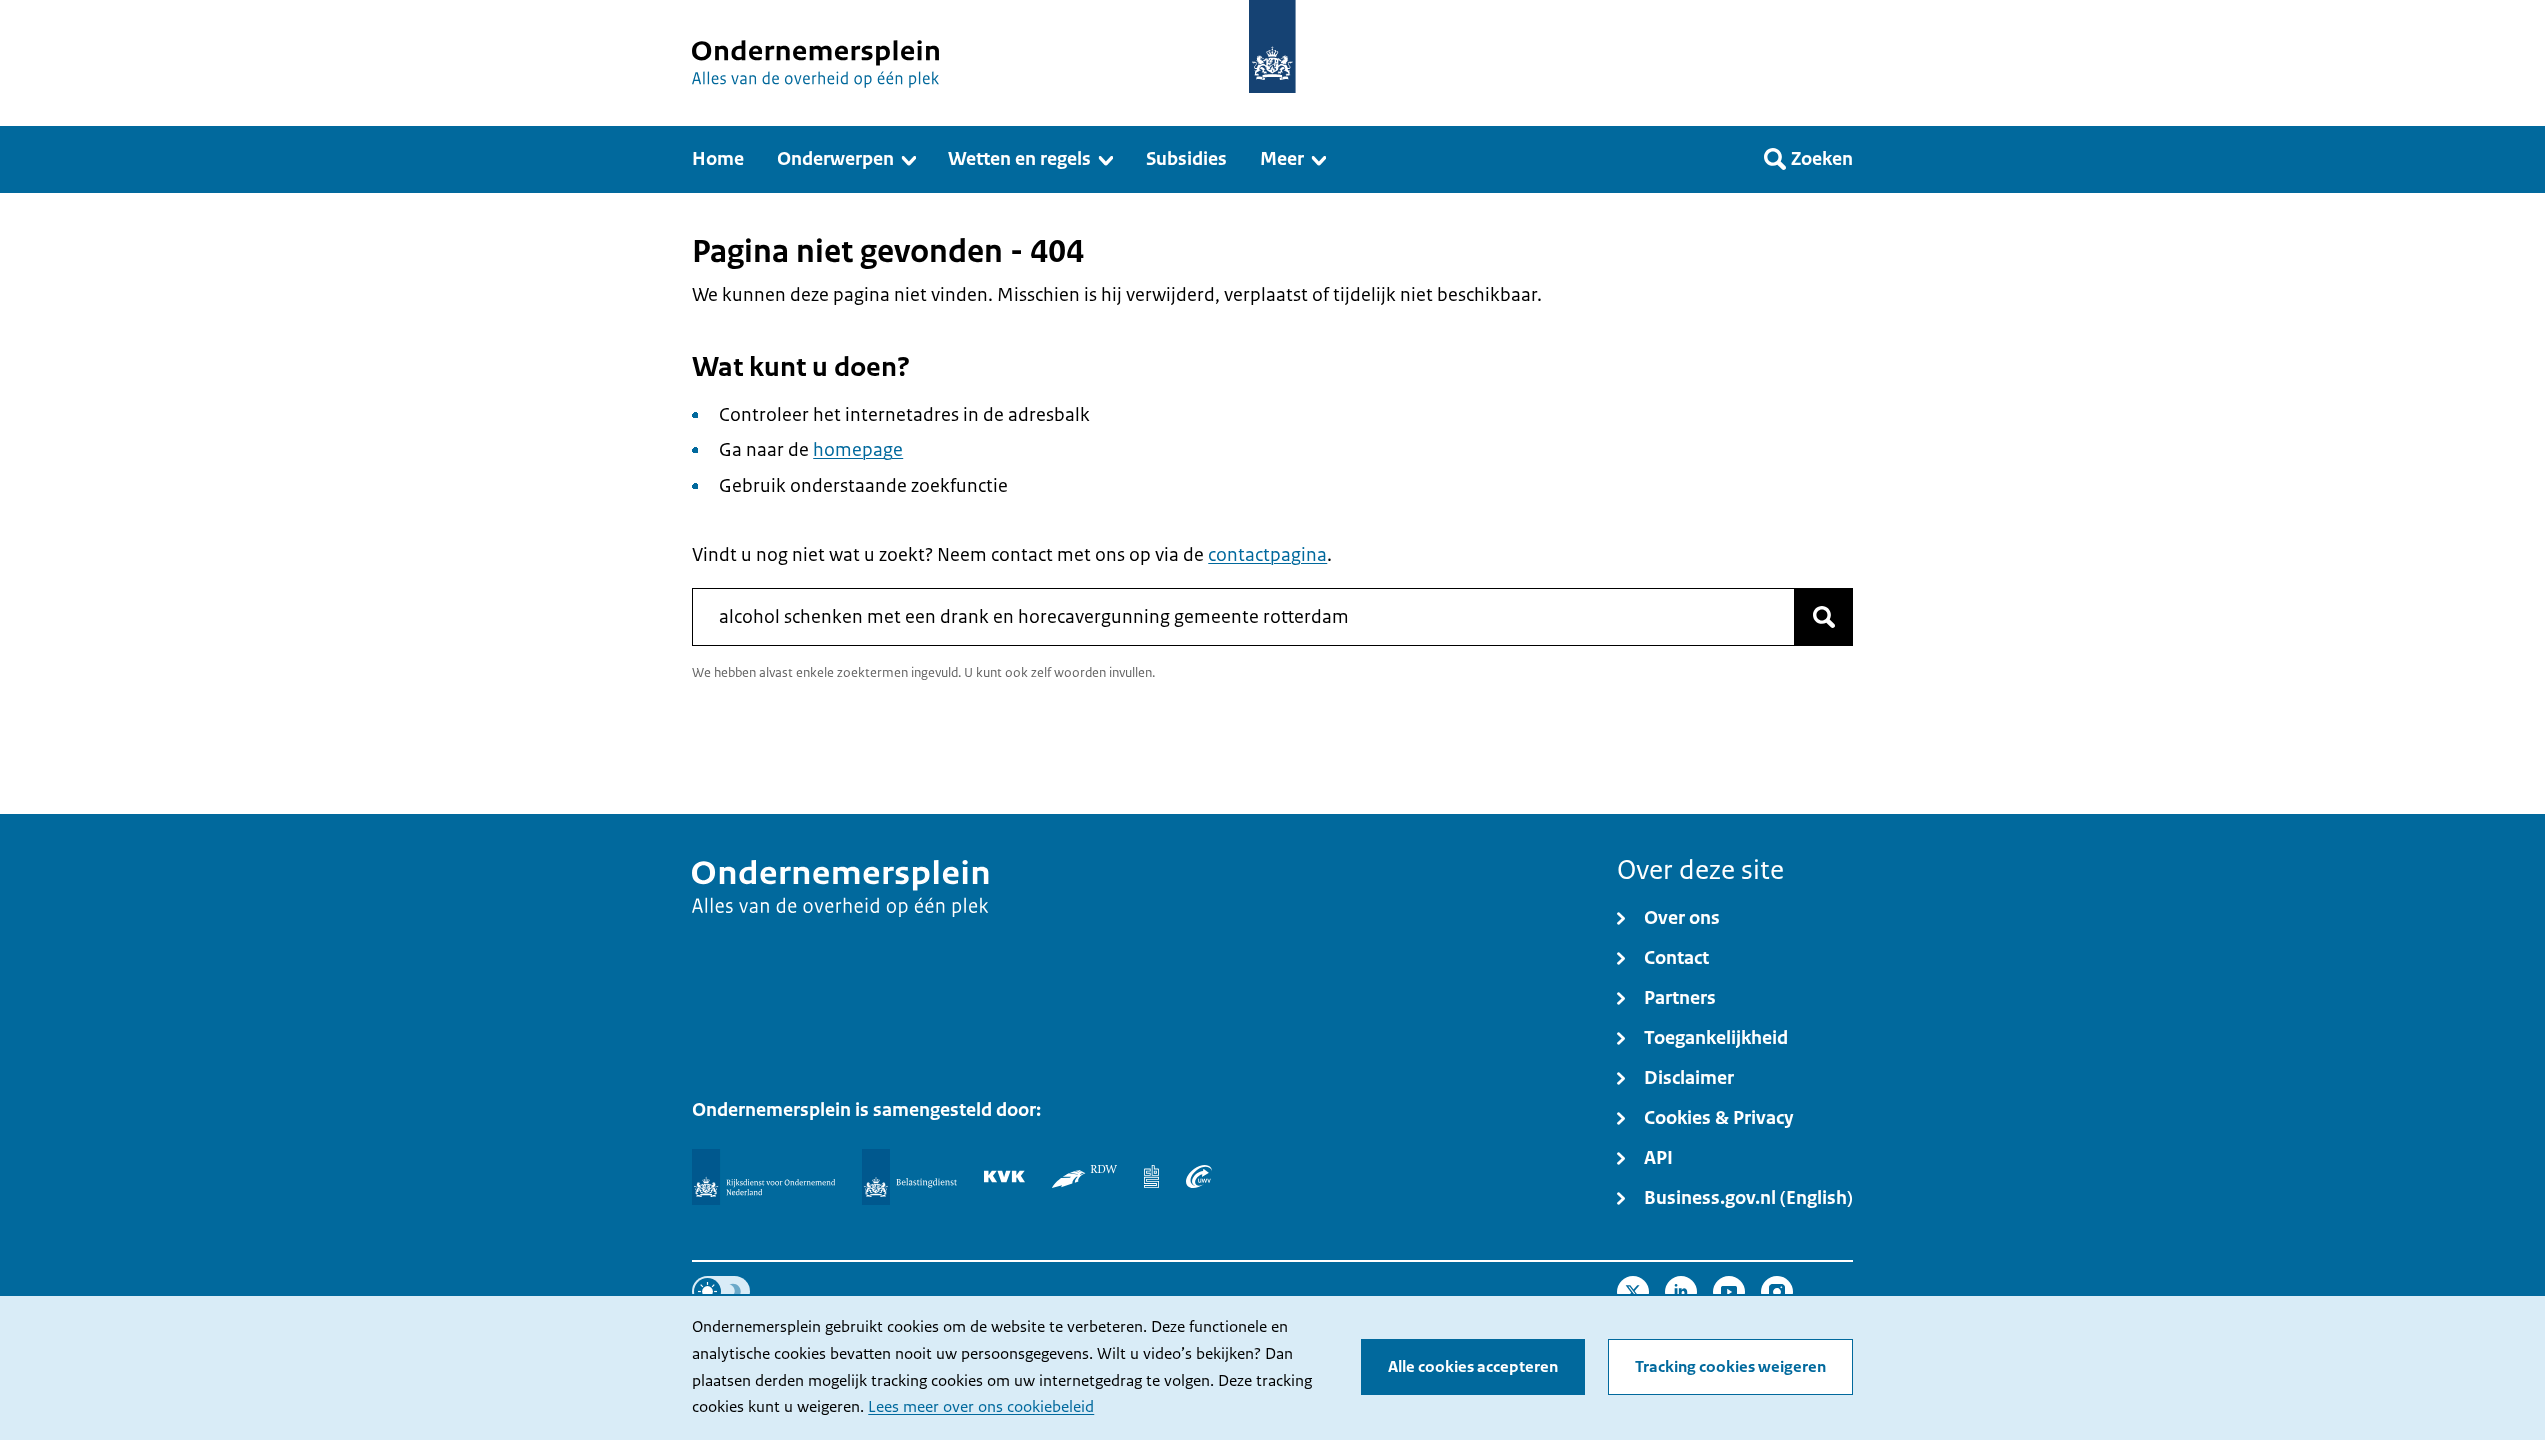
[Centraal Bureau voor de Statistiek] (1151, 1176)
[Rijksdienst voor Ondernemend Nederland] (763, 1177)
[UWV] (1199, 1176)
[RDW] (1084, 1176)
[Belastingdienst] (909, 1177)
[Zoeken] (1824, 617)
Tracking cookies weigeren (1730, 1367)
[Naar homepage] (1272, 46)
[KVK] (1004, 1176)
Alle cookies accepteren (1473, 1367)
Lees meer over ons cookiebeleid (981, 1407)
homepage (858, 450)
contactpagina (1267, 555)
